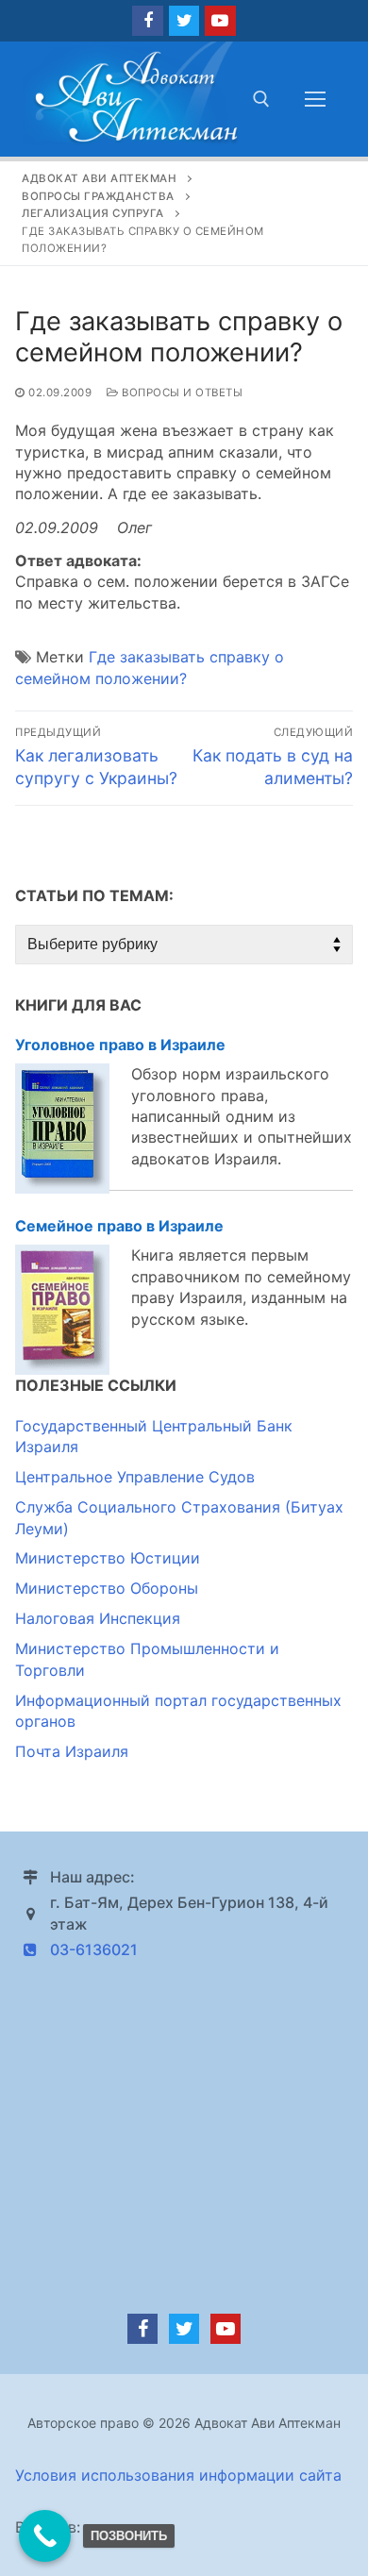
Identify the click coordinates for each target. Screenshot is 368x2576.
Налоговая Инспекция (98, 1618)
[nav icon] (315, 99)
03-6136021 (94, 1949)
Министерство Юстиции (108, 1558)
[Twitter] (184, 21)
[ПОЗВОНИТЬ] (45, 2536)
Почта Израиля (72, 1751)
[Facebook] (147, 21)
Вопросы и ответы (181, 393)
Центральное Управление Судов (135, 1477)
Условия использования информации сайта (178, 2475)
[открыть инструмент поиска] (261, 99)
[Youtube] (220, 21)
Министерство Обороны (107, 1588)
